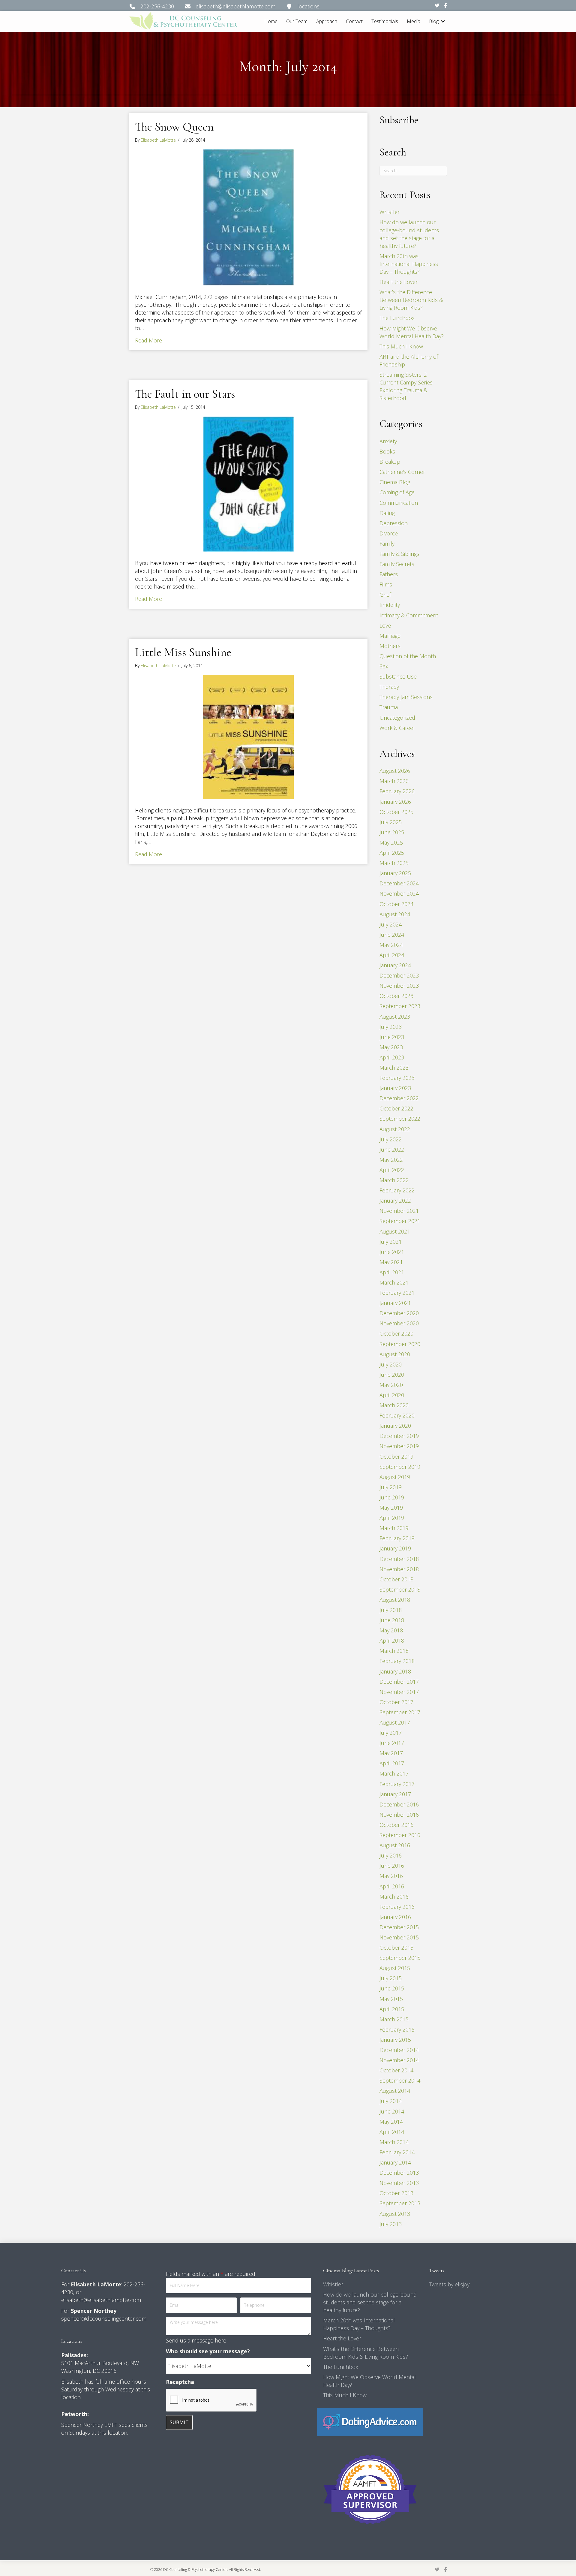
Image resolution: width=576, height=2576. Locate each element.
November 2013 (399, 2183)
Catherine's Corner (402, 472)
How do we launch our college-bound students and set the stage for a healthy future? (370, 2302)
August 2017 (395, 1722)
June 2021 (392, 1252)
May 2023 (391, 1047)
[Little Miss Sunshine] (248, 736)
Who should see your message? (208, 2351)
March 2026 (394, 781)
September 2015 (400, 1958)
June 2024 (392, 935)
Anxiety (388, 441)
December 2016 (399, 1804)
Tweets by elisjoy (449, 2284)
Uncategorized (397, 718)
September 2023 (400, 1006)
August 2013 (395, 2214)
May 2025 (391, 842)
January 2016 (395, 1917)
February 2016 (397, 1907)
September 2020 (400, 1344)
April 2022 (392, 1170)
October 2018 (396, 1579)
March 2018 (394, 1651)
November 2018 (399, 1569)
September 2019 (400, 1467)
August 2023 (395, 1017)
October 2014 (396, 2070)
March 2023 (394, 1068)
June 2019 (392, 1497)
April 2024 (392, 955)
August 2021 (395, 1231)
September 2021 (400, 1221)
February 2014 (397, 2152)
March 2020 (394, 1405)
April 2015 (392, 2009)
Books (387, 451)
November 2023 (399, 986)
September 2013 (400, 2203)
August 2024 (395, 914)
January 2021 (395, 1303)
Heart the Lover (399, 282)
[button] (443, 21)
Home (271, 21)
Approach (327, 21)
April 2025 (392, 853)
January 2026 (395, 802)
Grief (385, 595)
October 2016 (396, 1825)
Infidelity (390, 605)
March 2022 (394, 1180)
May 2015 (391, 1999)
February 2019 (397, 1538)
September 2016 (400, 1835)
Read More (148, 340)
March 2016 (394, 1897)
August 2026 (395, 771)
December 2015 (399, 1927)
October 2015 (396, 1948)
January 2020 (395, 1426)
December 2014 (399, 2050)
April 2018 (392, 1641)
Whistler (390, 212)
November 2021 (399, 1211)
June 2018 (392, 1620)
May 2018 (391, 1630)
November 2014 (399, 2060)
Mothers (390, 646)
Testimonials (385, 21)
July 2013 (391, 2224)
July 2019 (391, 1487)
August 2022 (395, 1129)
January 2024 (395, 965)
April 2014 (392, 2132)
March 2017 (394, 1773)
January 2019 (395, 1548)
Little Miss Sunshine (183, 652)
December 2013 (399, 2173)
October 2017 (396, 1702)
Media (414, 21)
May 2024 (391, 945)
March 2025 (394, 863)
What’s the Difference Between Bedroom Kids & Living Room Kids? (411, 300)
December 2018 (399, 1559)
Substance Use (398, 676)
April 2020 (392, 1395)
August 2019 (395, 1477)
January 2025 (395, 873)
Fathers (389, 574)
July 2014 (391, 2101)
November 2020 (399, 1323)
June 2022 (392, 1149)
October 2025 (396, 812)
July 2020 (391, 1364)
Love (385, 625)
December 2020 (399, 1313)
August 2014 (395, 2091)
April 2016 (392, 1886)
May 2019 (391, 1508)
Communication (399, 503)
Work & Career (397, 728)
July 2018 (391, 1610)
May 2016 (391, 1876)
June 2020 (392, 1375)
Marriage (390, 636)
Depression (394, 523)
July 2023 (391, 1027)
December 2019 (399, 1436)
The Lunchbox (397, 318)
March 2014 (394, 2142)
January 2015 (395, 2040)
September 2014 (400, 2080)
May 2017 (391, 1753)
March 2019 (394, 1528)
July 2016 (391, 1855)
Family (387, 544)
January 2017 (395, 1794)
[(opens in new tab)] (370, 2421)
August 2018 (395, 1600)
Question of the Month (408, 656)
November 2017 (399, 1692)
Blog (434, 21)
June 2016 (392, 1866)
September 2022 (400, 1119)
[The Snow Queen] (248, 217)
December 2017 (399, 1682)
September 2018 (400, 1589)
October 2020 (396, 1333)
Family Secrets (397, 564)
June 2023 (392, 1037)
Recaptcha (180, 2382)
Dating (387, 513)
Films (386, 584)
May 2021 (391, 1262)
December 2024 (399, 883)
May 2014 (391, 2122)
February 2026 (397, 791)
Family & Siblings (399, 554)
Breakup (390, 462)
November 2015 (399, 1937)
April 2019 (392, 1518)
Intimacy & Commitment (409, 615)
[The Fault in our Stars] (248, 483)
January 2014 (395, 2162)
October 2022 (396, 1108)
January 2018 (395, 1671)
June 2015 (392, 1988)
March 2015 (394, 2019)
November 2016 (399, 1815)
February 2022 (397, 1190)
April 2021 (392, 1272)
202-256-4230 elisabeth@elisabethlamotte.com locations (228, 6)
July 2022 (391, 1139)
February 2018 (397, 1661)
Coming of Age (397, 492)
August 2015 (395, 1968)
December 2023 (399, 975)
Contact (354, 21)
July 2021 (391, 1242)
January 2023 (395, 1088)
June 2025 (392, 832)
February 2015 (397, 2029)
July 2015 (391, 1978)
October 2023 (396, 996)
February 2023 (397, 1078)
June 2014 (392, 2111)
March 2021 (394, 1282)
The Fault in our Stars (185, 394)
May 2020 (391, 1385)
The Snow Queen (174, 127)
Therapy (389, 687)
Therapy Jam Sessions (406, 697)
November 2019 (399, 1446)
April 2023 (392, 1057)
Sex (384, 666)
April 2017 (392, 1763)
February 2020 (397, 1415)
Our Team (297, 21)
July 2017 (391, 1733)
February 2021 (397, 1293)
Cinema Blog (395, 482)
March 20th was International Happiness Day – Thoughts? (409, 264)
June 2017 (392, 1743)
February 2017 (397, 1784)
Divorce (389, 533)
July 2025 (391, 822)
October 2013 (396, 2193)
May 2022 (391, 1160)
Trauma (389, 707)
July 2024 (391, 924)
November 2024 (399, 893)
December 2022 (399, 1098)
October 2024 (396, 904)
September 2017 (400, 1712)
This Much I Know (401, 346)
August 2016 (395, 1845)
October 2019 (396, 1457)
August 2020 (395, 1354)
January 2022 (395, 1201)
